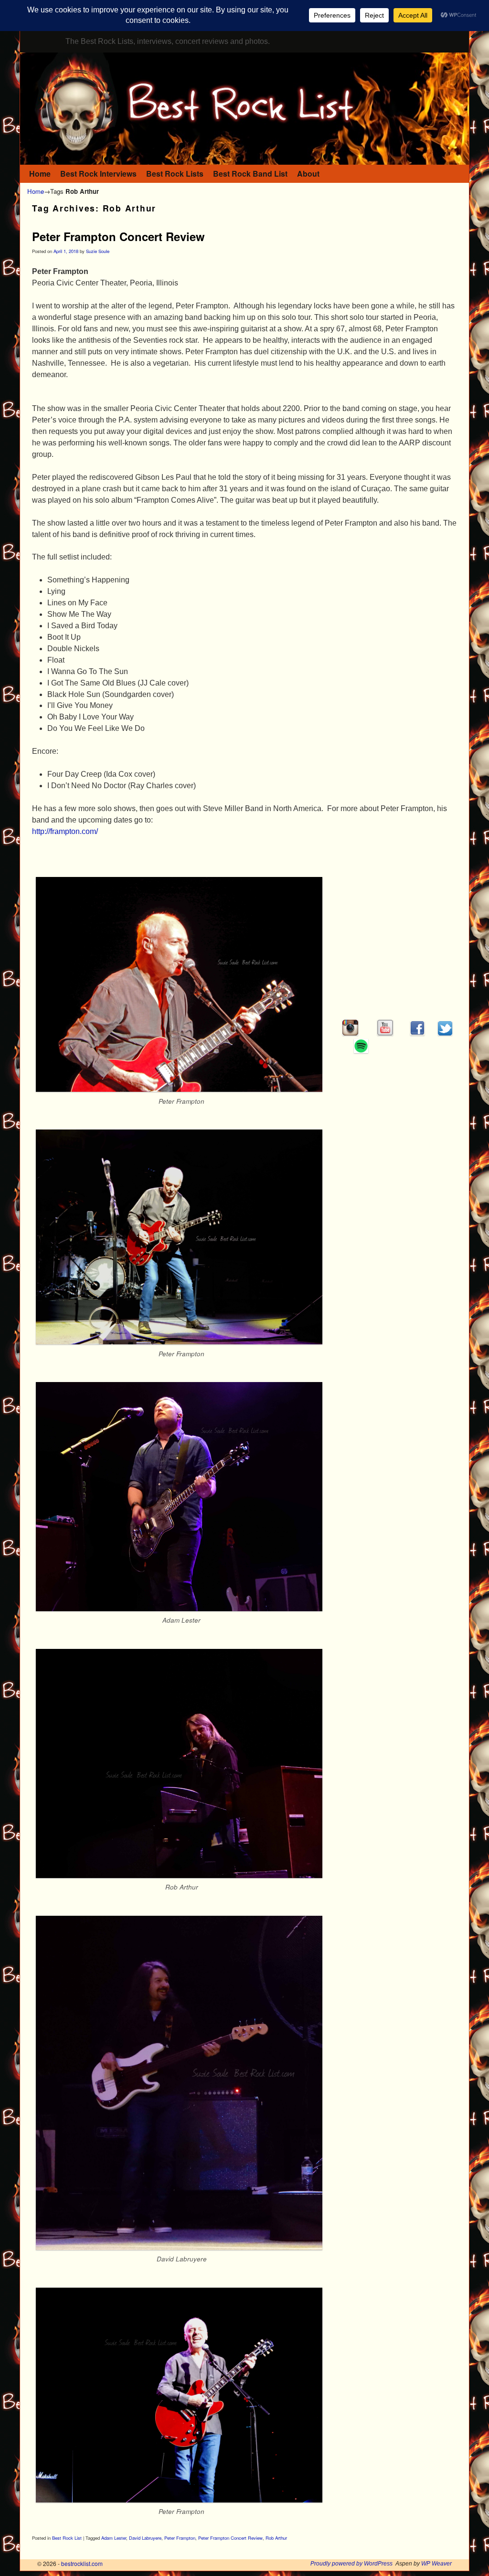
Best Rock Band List (250, 174)
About (308, 174)
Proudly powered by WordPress (351, 2564)
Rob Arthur (276, 2538)
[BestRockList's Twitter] (445, 1033)
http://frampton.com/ (65, 831)
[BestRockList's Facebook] (417, 1033)
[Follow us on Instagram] (350, 1033)
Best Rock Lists (175, 174)
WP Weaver (436, 2564)
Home (40, 174)
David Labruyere (145, 2538)
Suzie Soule (98, 251)
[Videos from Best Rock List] (385, 1033)
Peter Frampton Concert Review (118, 236)
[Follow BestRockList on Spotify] (361, 1050)
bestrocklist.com (82, 2563)
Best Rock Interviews (98, 174)
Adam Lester (114, 2538)
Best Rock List (67, 2538)
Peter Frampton (180, 2538)
